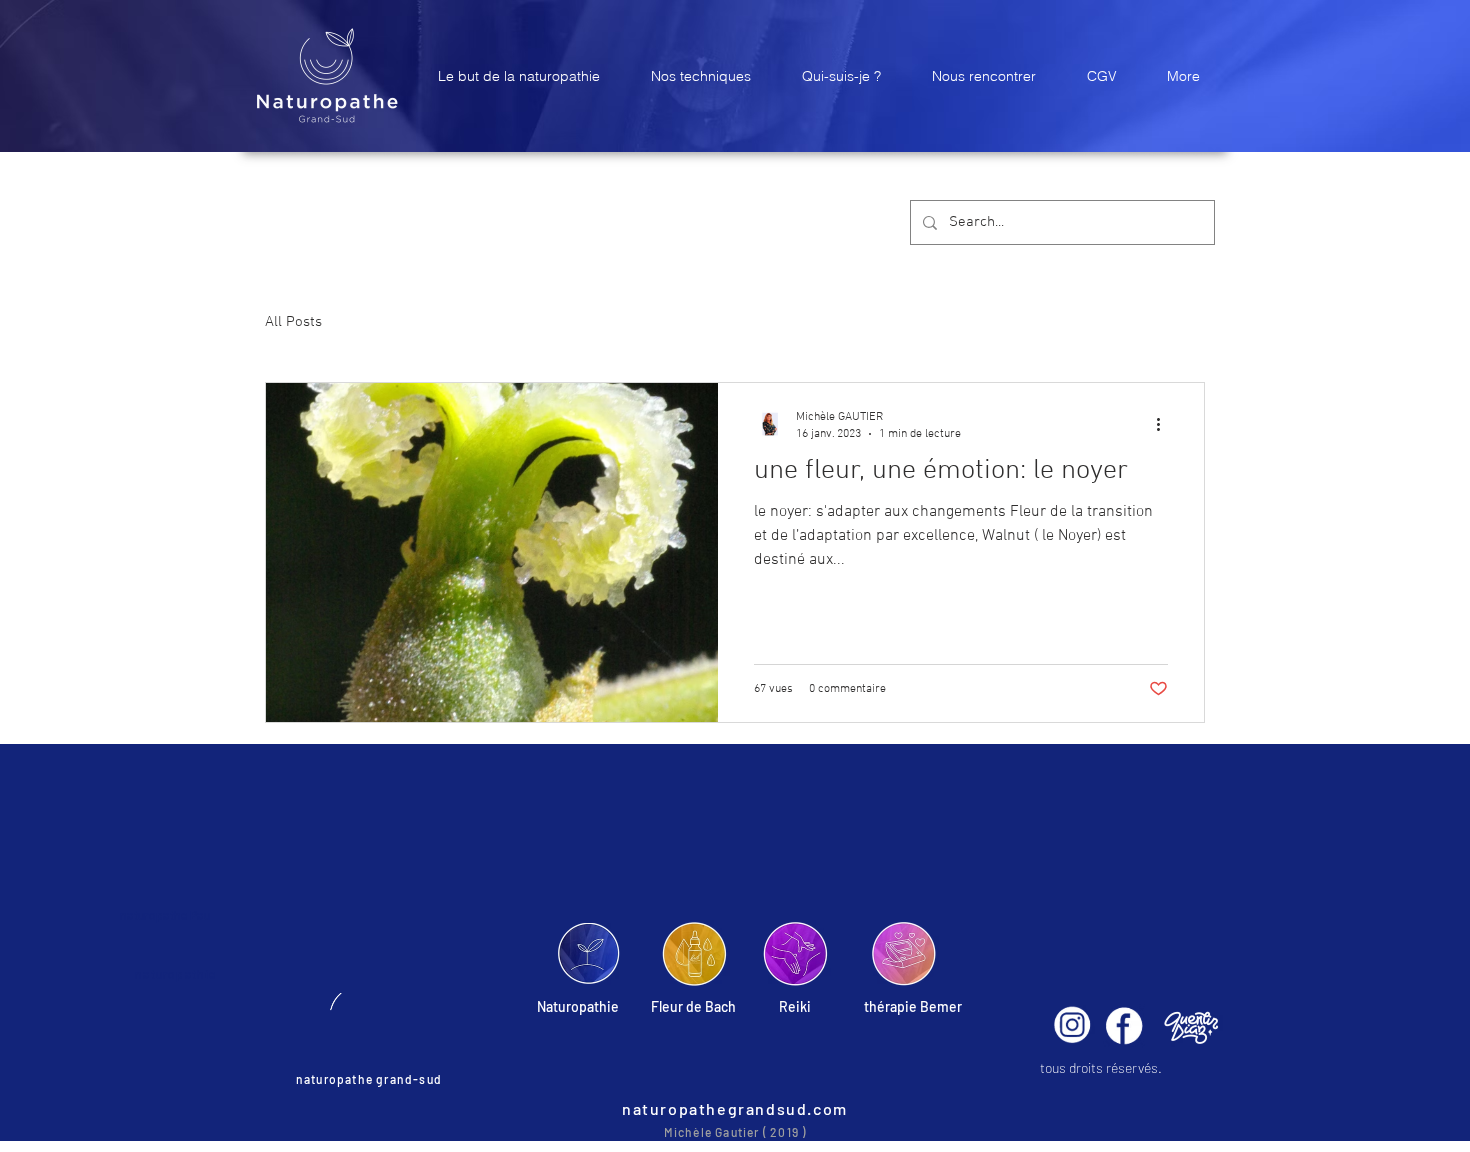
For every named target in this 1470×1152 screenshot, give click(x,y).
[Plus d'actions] (1165, 424)
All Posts (293, 322)
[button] (518, 76)
